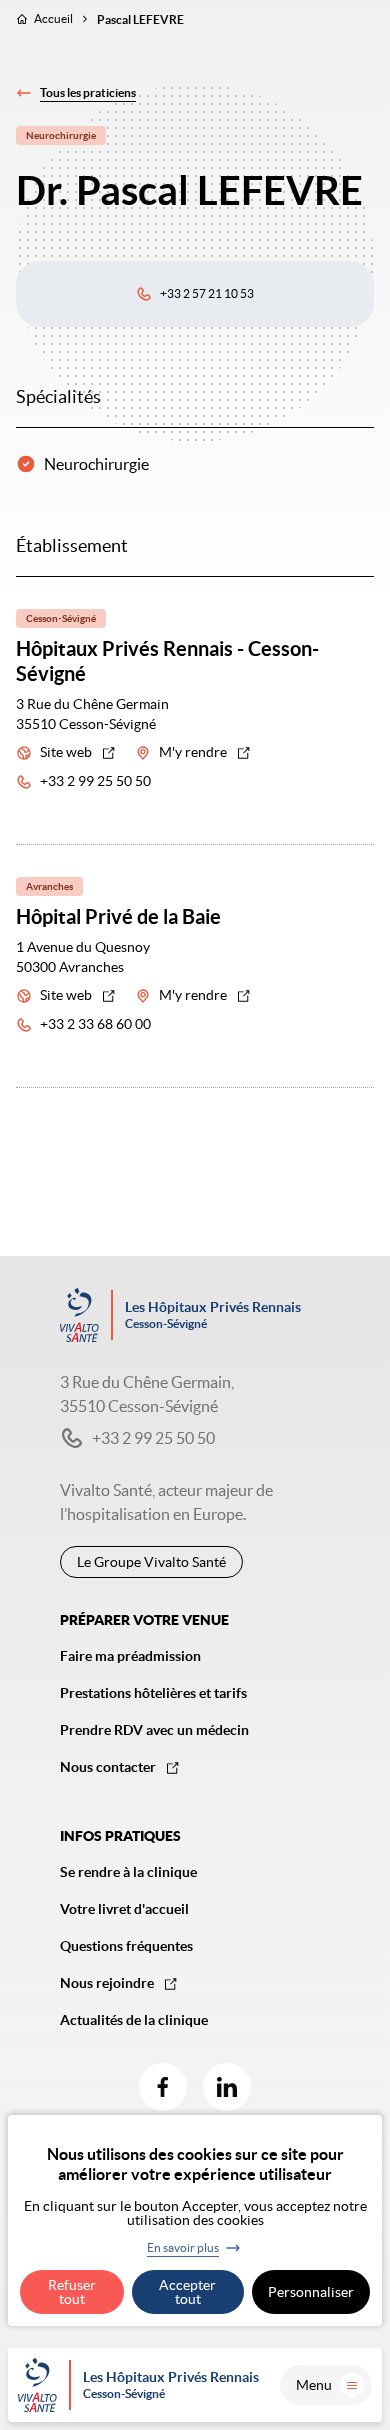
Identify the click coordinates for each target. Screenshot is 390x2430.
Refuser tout (72, 2292)
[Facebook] (163, 2087)
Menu (314, 2385)
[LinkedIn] (227, 2087)
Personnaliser (311, 2292)
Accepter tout (187, 2292)
